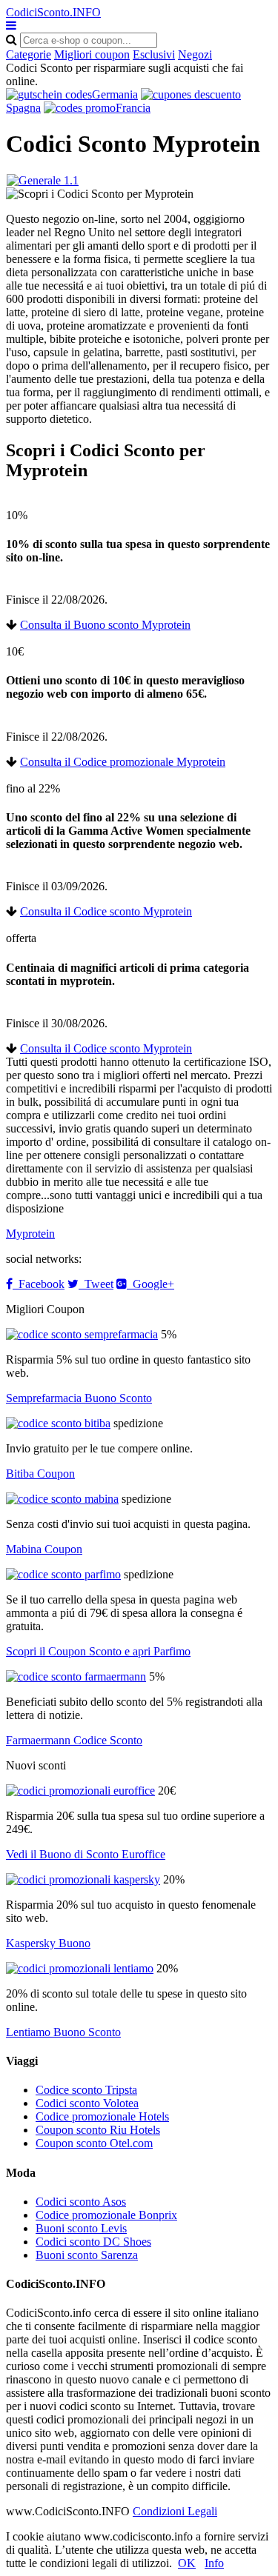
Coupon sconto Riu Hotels (98, 2130)
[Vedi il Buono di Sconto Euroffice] (80, 1791)
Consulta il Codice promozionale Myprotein (123, 762)
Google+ (150, 1284)
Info (214, 2563)
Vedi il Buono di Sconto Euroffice (86, 1854)
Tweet (96, 1284)
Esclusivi (154, 54)
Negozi (195, 54)
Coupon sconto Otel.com (94, 2143)
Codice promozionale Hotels (102, 2116)
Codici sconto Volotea (87, 2103)
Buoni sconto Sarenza (87, 2255)
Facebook (39, 1284)
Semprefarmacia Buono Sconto (79, 1398)
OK (187, 2563)
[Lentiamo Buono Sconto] (80, 1968)
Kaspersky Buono (48, 1943)
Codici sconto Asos (81, 2202)
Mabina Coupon (44, 1549)
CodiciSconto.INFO (53, 12)
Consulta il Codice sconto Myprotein (106, 911)
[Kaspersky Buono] (83, 1879)
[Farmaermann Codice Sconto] (76, 1676)
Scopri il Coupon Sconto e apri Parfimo (98, 1651)
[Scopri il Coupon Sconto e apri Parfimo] (63, 1574)
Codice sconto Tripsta (86, 2090)
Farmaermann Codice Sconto (74, 1740)
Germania (115, 94)
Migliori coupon (92, 54)
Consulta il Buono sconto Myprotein (105, 625)
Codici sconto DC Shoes (93, 2242)
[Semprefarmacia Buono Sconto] (82, 1334)
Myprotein (30, 1234)
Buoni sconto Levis (81, 2228)
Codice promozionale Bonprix (106, 2215)
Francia (133, 108)
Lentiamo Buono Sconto (63, 2032)
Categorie (29, 54)
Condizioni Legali (175, 2511)
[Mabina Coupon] (62, 1499)
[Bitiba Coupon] (58, 1423)
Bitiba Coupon (40, 1474)
